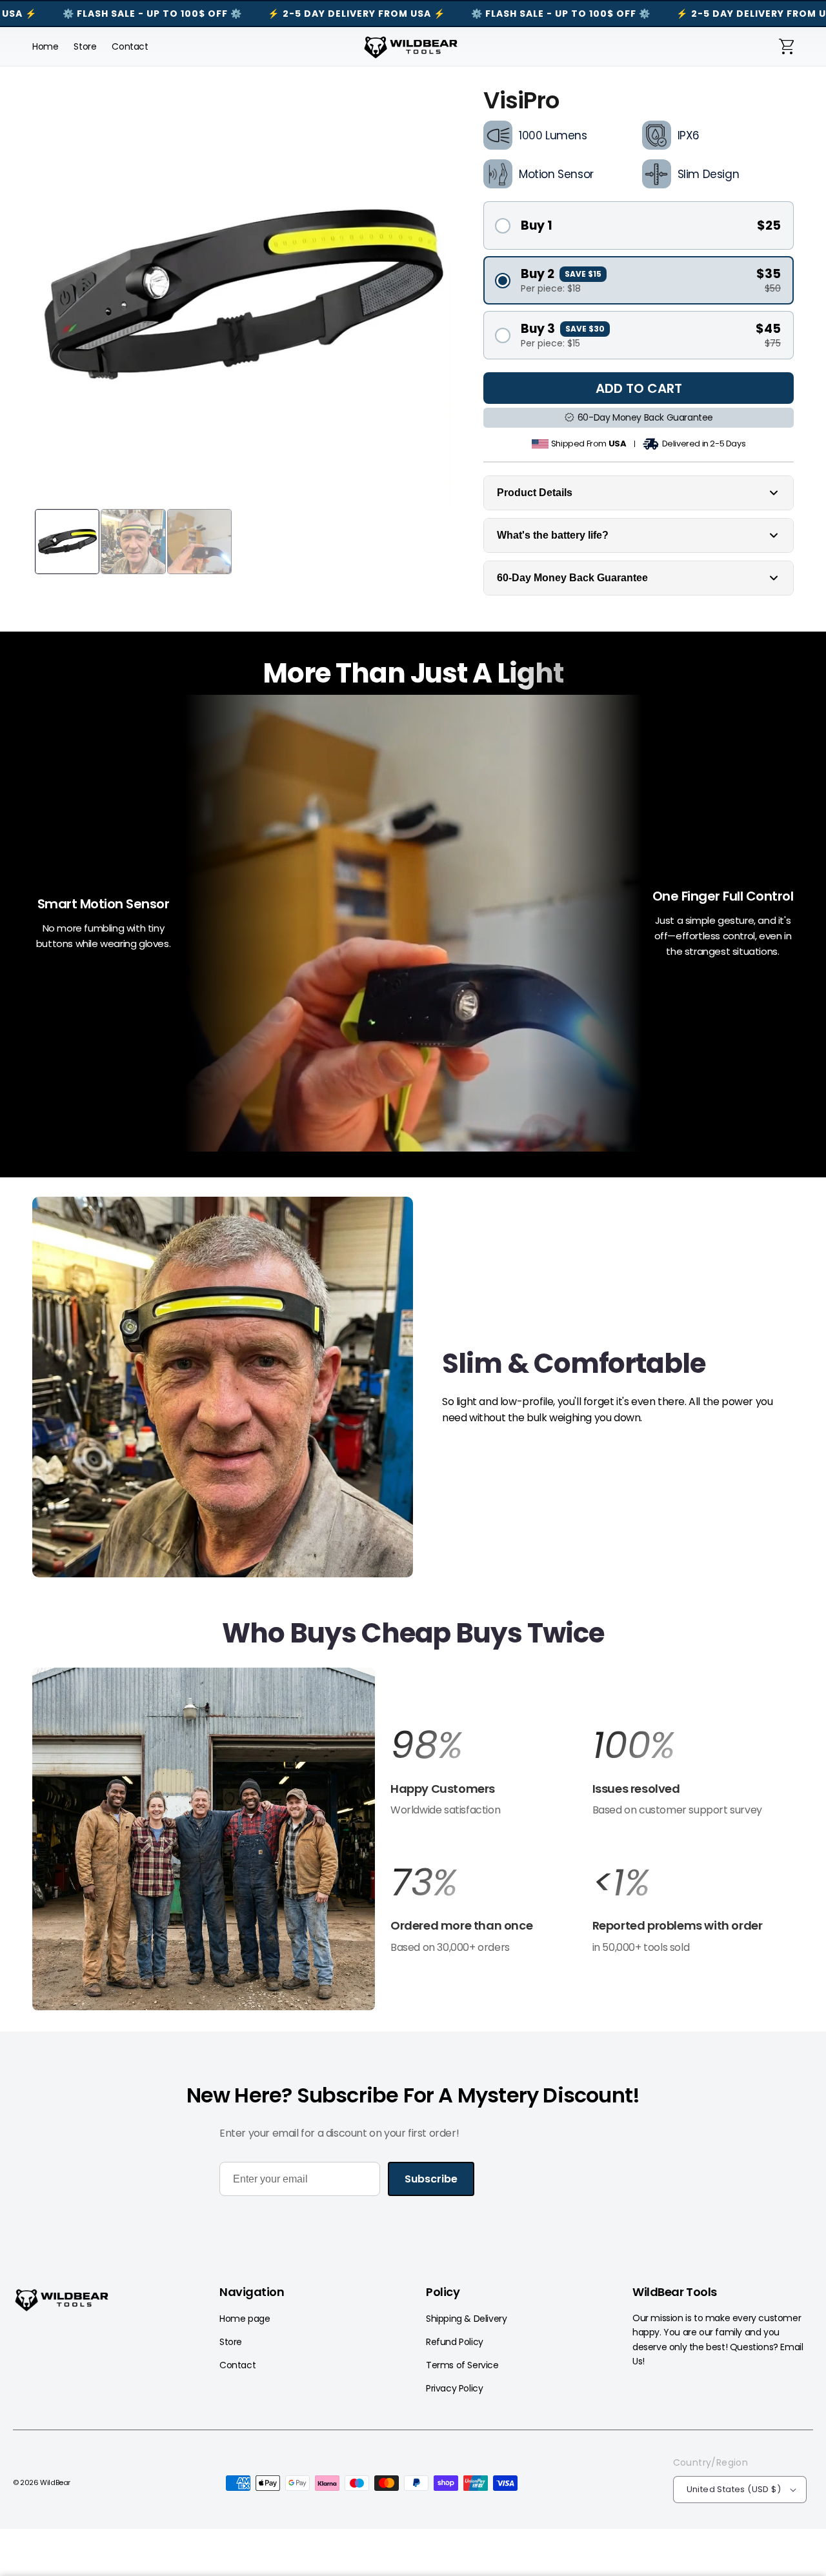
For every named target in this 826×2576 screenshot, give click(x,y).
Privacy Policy (454, 2388)
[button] (787, 46)
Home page (245, 2319)
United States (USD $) (734, 2489)
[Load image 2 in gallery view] (133, 541)
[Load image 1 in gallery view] (67, 541)
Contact (237, 2365)
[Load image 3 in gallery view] (199, 541)
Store (231, 2342)
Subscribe (431, 2179)
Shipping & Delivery (466, 2319)
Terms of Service (462, 2365)
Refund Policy (455, 2342)
